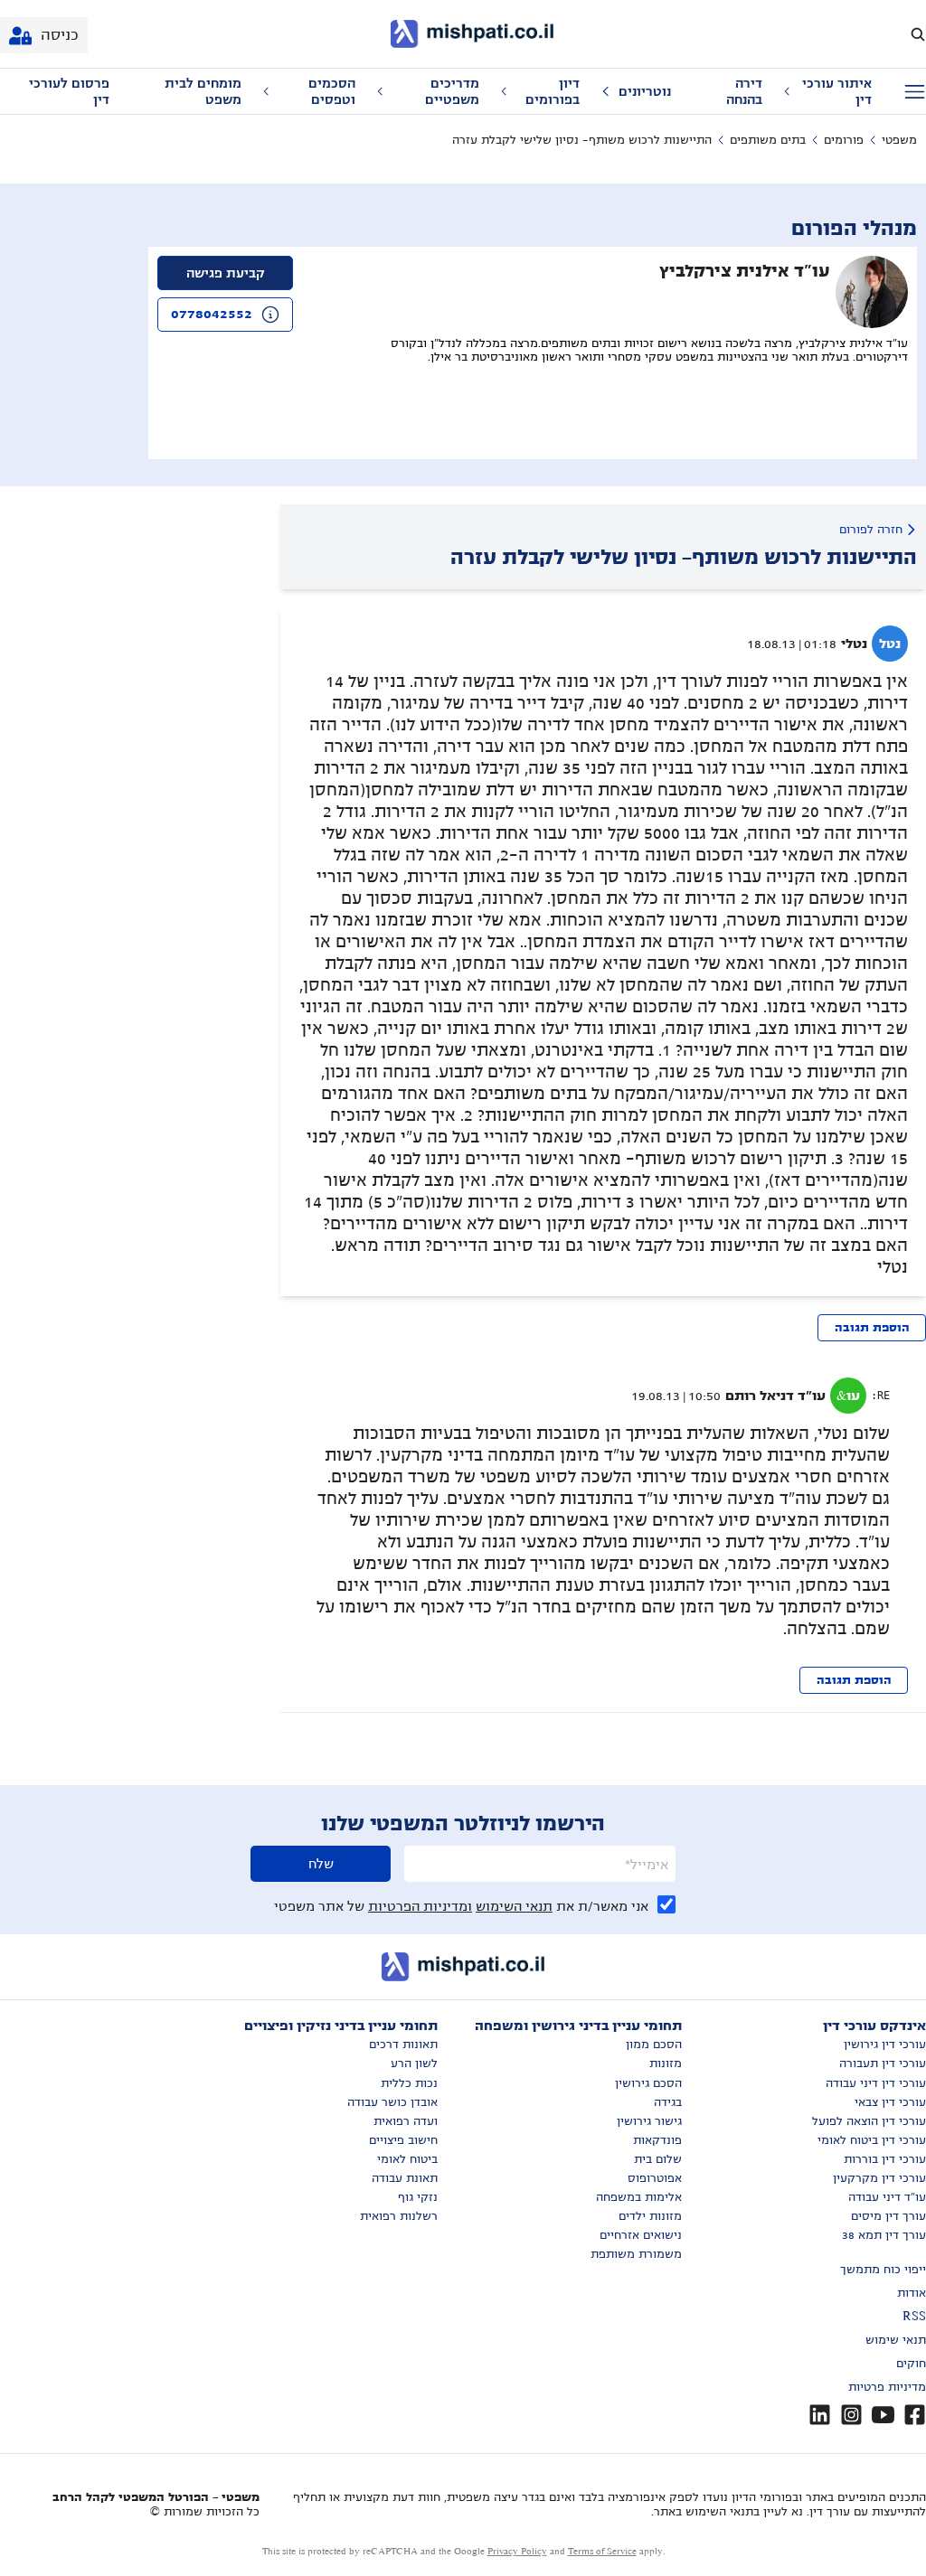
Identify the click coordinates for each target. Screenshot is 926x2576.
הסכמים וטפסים (332, 91)
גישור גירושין (649, 2121)
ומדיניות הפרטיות (420, 1906)
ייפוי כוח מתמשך (883, 2270)
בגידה (668, 2102)
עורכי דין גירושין (885, 2045)
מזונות (666, 2064)
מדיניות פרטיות (887, 2387)
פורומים (844, 140)
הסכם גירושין (648, 2083)
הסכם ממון (654, 2045)
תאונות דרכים (403, 2045)
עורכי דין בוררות (885, 2159)
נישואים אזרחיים (641, 2235)
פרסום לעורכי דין (69, 91)
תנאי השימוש (514, 1906)
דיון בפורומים (553, 91)
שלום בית (658, 2159)
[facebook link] (915, 2415)
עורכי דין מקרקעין (879, 2178)
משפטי (899, 140)
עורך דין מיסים (888, 2216)
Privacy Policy (517, 2551)
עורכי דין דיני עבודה (876, 2083)
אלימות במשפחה (639, 2197)
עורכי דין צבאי (890, 2102)
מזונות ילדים (650, 2216)
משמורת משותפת (636, 2254)
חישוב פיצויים (403, 2140)
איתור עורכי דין (837, 91)
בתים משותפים (768, 140)
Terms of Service (602, 2551)
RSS (914, 2317)
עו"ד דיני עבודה (887, 2197)
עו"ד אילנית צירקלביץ (745, 271)
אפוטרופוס (655, 2178)
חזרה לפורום (871, 530)
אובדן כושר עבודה (392, 2102)
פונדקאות (657, 2140)
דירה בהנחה (744, 91)
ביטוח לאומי (407, 2159)
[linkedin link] (820, 2415)
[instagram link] (851, 2415)
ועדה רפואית (406, 2121)
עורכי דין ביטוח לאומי (872, 2140)
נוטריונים (645, 91)
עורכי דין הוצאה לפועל (869, 2121)
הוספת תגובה (872, 1328)
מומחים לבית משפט (203, 91)
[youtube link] (883, 2415)
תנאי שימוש (896, 2340)
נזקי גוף (418, 2197)
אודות (912, 2293)
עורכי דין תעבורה (883, 2064)
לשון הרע (414, 2064)
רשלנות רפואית (399, 2216)
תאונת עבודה (405, 2178)
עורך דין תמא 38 (884, 2235)
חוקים (911, 2364)
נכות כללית (409, 2083)
